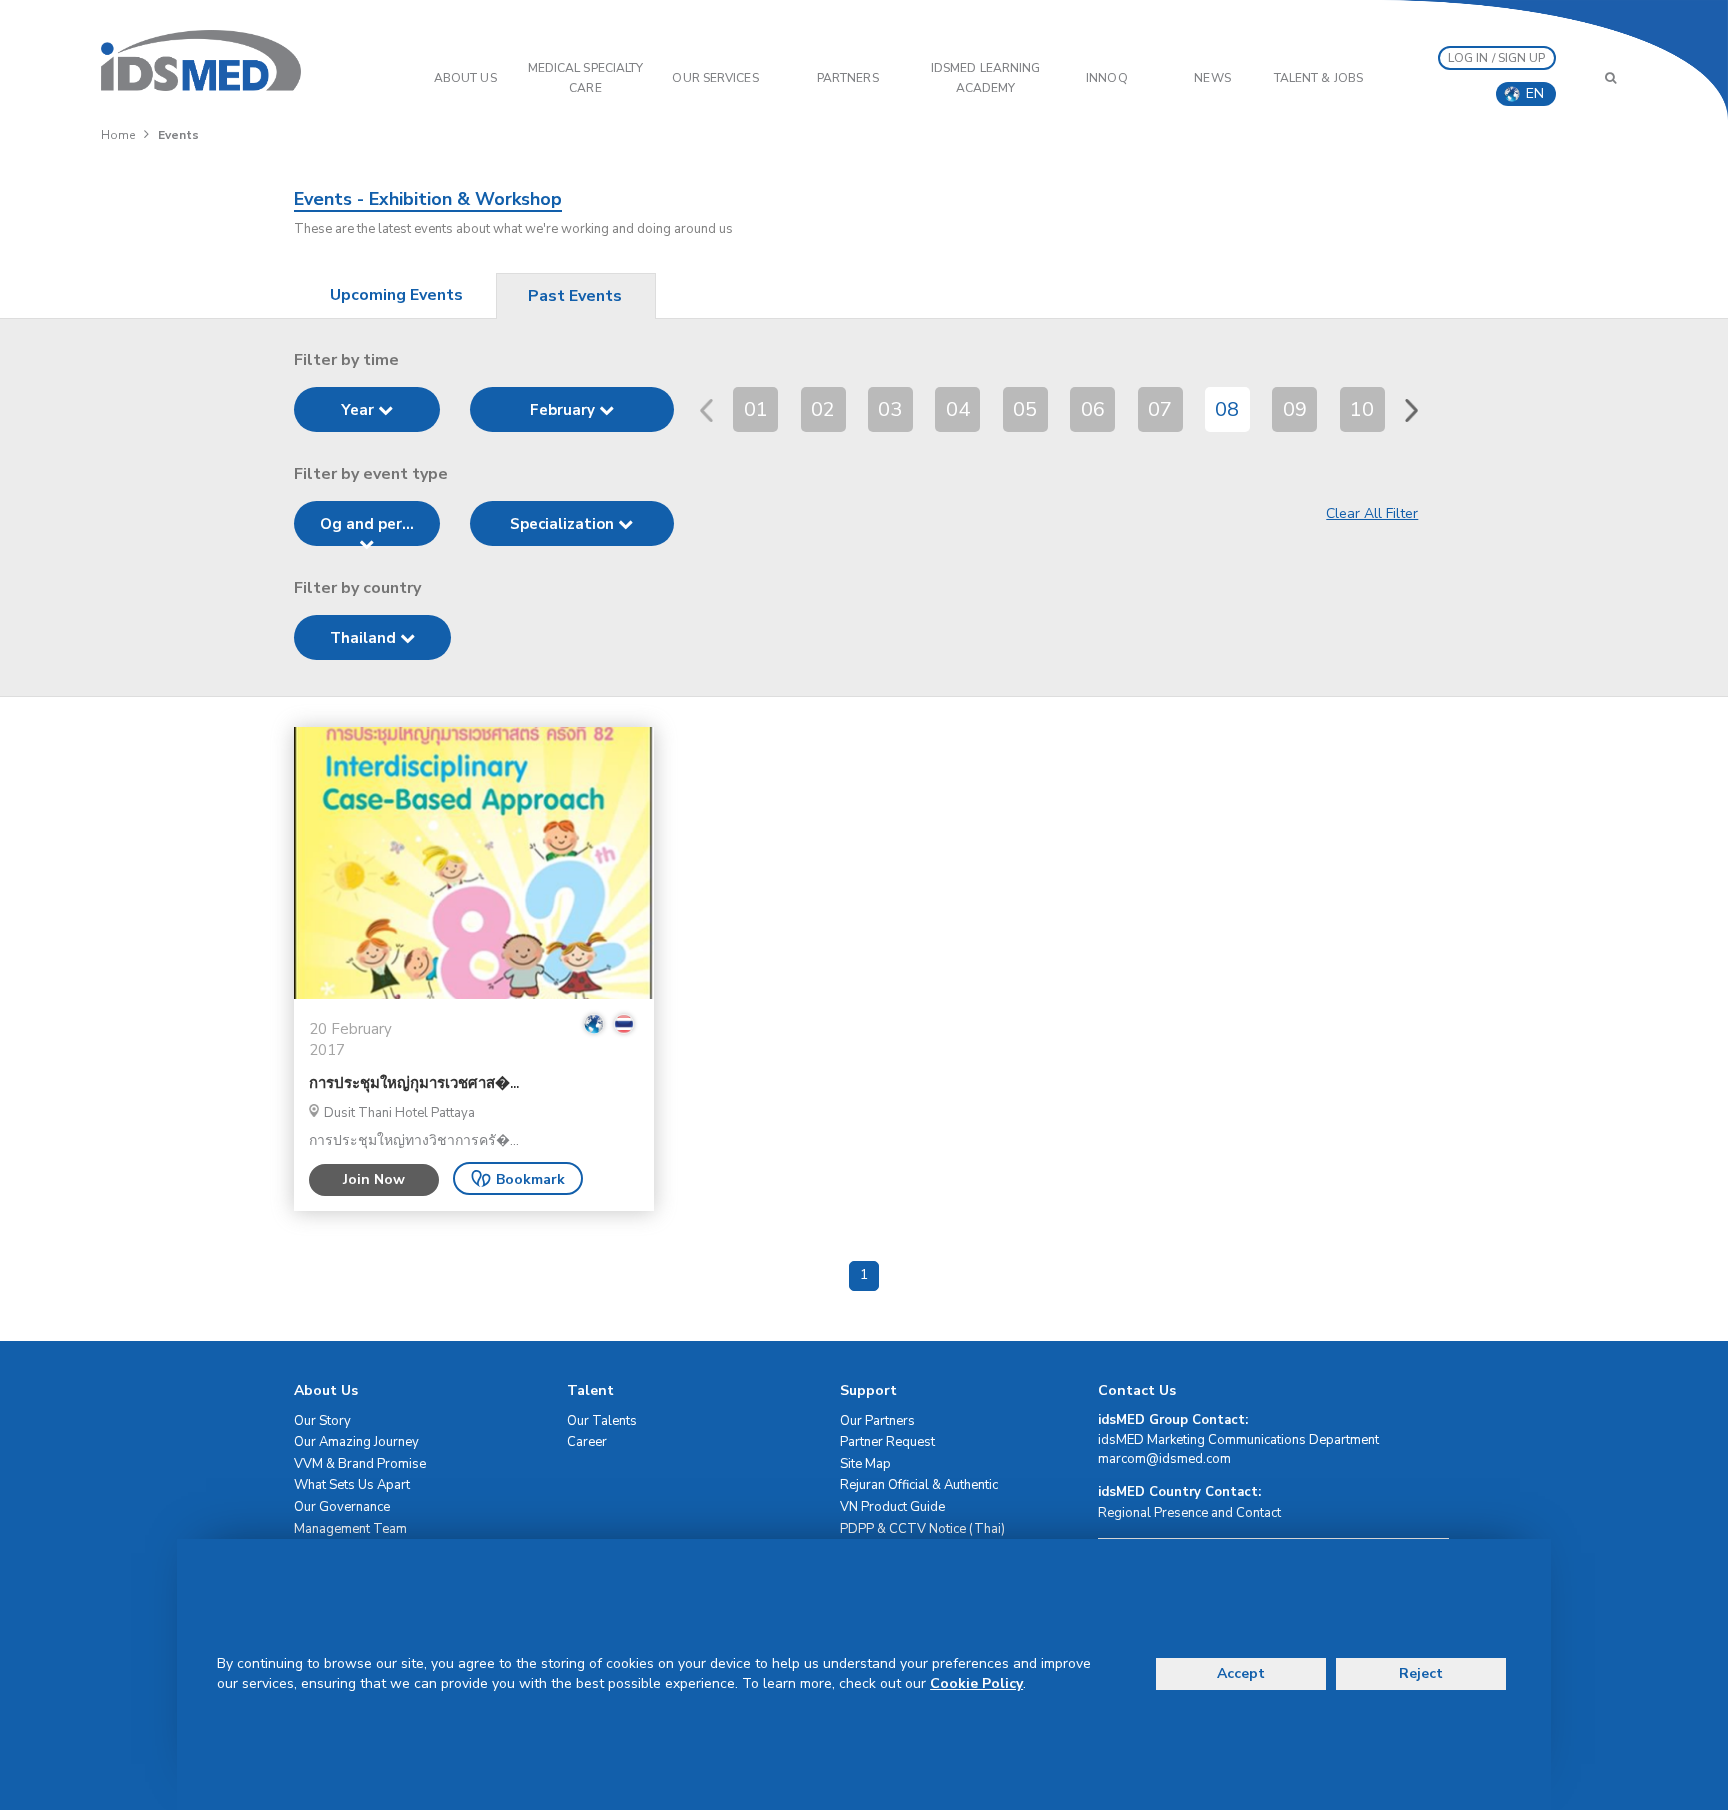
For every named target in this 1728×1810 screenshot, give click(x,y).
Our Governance (342, 1507)
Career (587, 1442)
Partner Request (887, 1442)
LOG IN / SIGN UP (1497, 58)
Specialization (564, 524)
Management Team (350, 1529)
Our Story (322, 1421)
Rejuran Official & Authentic (919, 1485)
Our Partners (877, 1421)
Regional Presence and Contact (1189, 1513)
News (1212, 78)
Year (359, 410)
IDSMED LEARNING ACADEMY (986, 78)
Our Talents (602, 1421)
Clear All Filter (1372, 513)
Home (118, 135)
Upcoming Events (396, 295)
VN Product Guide (892, 1507)
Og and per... (367, 524)
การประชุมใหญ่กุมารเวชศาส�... (414, 1083)
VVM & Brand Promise (360, 1464)
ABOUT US (465, 78)
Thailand (365, 638)
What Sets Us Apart (352, 1485)
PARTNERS (848, 78)
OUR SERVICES (715, 78)
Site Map (865, 1464)
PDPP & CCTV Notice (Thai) (922, 1529)
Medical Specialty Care (586, 78)
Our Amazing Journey (356, 1442)
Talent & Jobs (1318, 78)
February (564, 410)
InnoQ (1107, 78)
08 (1227, 409)
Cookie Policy (976, 1683)
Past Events (575, 296)
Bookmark (530, 1179)
